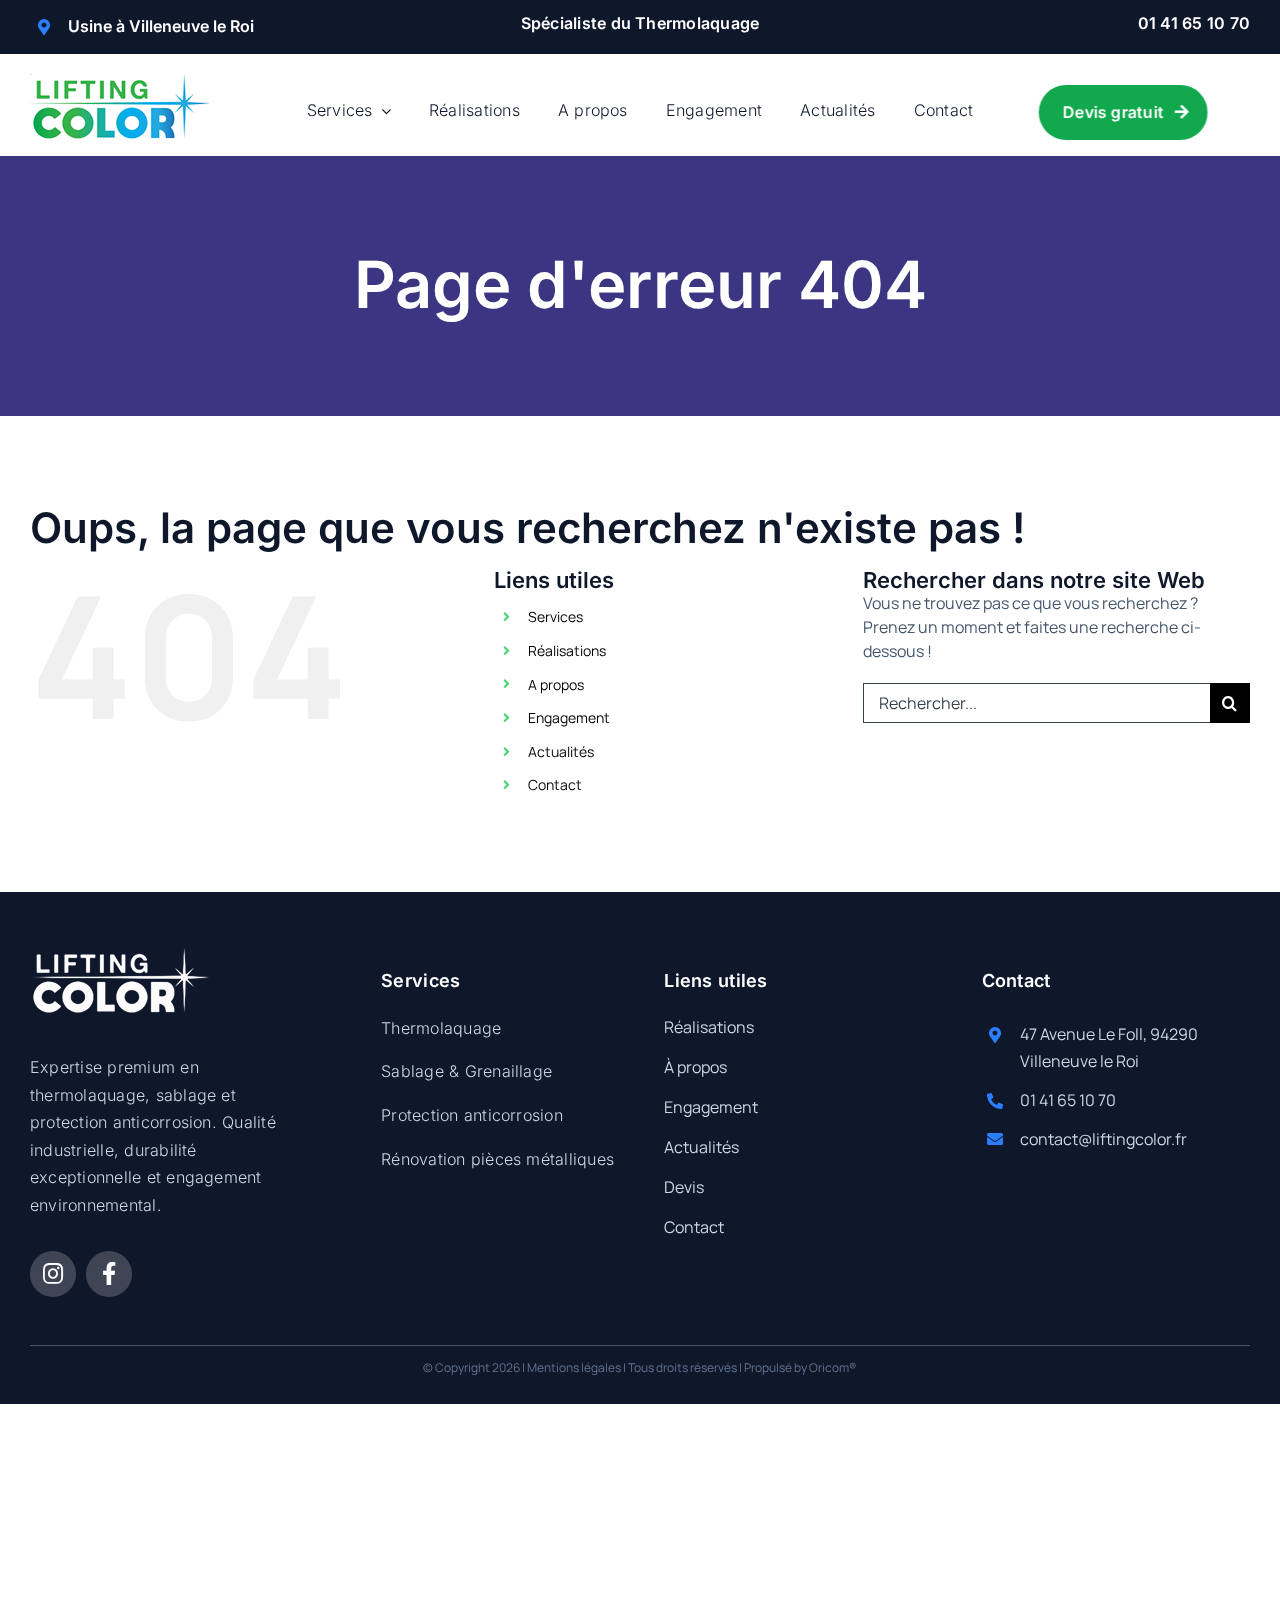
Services (555, 616)
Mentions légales (574, 1367)
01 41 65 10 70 (1194, 23)
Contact (555, 784)
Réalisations (567, 650)
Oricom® (833, 1367)
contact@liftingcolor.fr (1103, 1139)
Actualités (561, 751)
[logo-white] (120, 956)
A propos (556, 684)
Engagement (569, 717)
